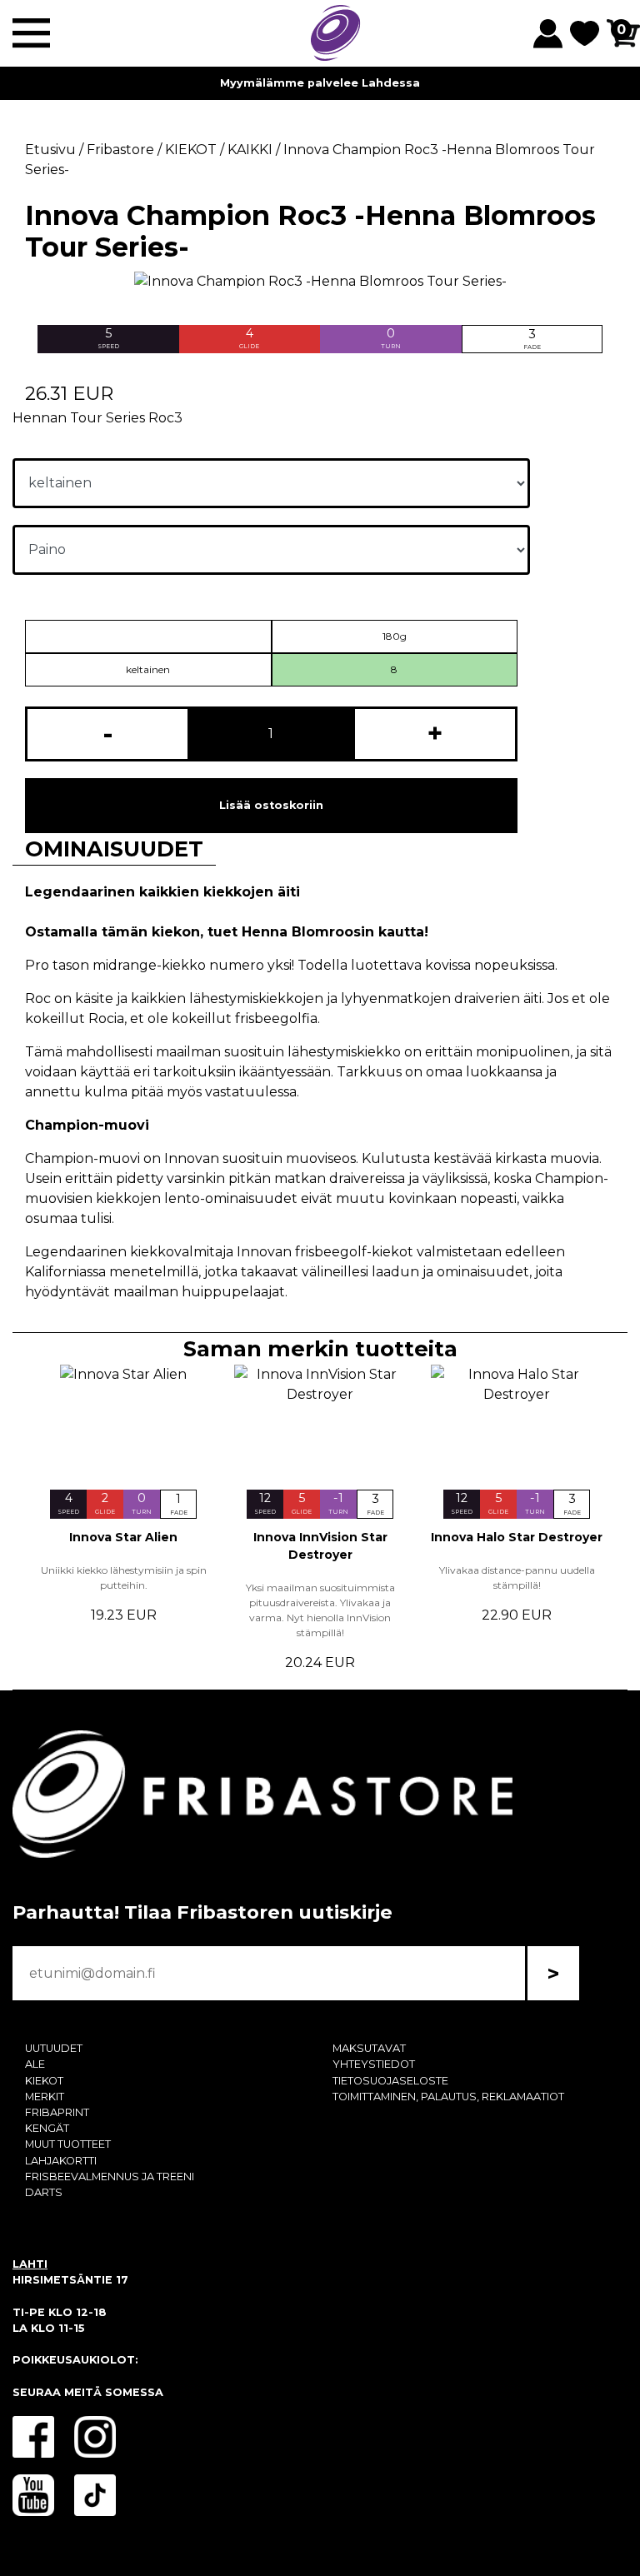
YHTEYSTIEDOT (374, 2064)
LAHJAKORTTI (61, 2161)
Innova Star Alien (123, 1537)
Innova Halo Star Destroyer (517, 1537)
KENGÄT (47, 2128)
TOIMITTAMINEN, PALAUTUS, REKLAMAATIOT (448, 2097)
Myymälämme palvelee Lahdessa (320, 83)
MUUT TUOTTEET (68, 2144)
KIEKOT (44, 2081)
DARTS (44, 2192)
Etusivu (50, 150)
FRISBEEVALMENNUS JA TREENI (110, 2177)
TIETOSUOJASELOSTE (390, 2081)
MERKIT (45, 2097)
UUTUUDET (54, 2048)
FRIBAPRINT (57, 2112)
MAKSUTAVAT (369, 2048)
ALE (35, 2064)
